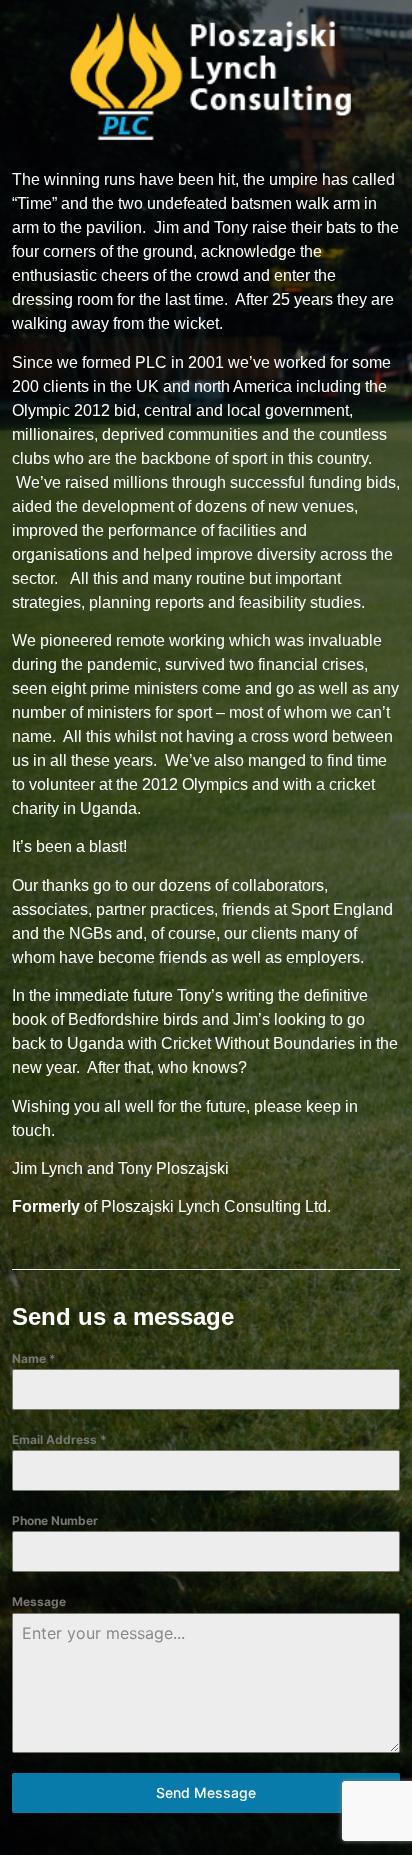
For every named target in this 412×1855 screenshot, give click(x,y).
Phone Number (55, 1520)
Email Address (59, 1439)
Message (39, 1601)
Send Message (206, 1792)
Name (34, 1358)
